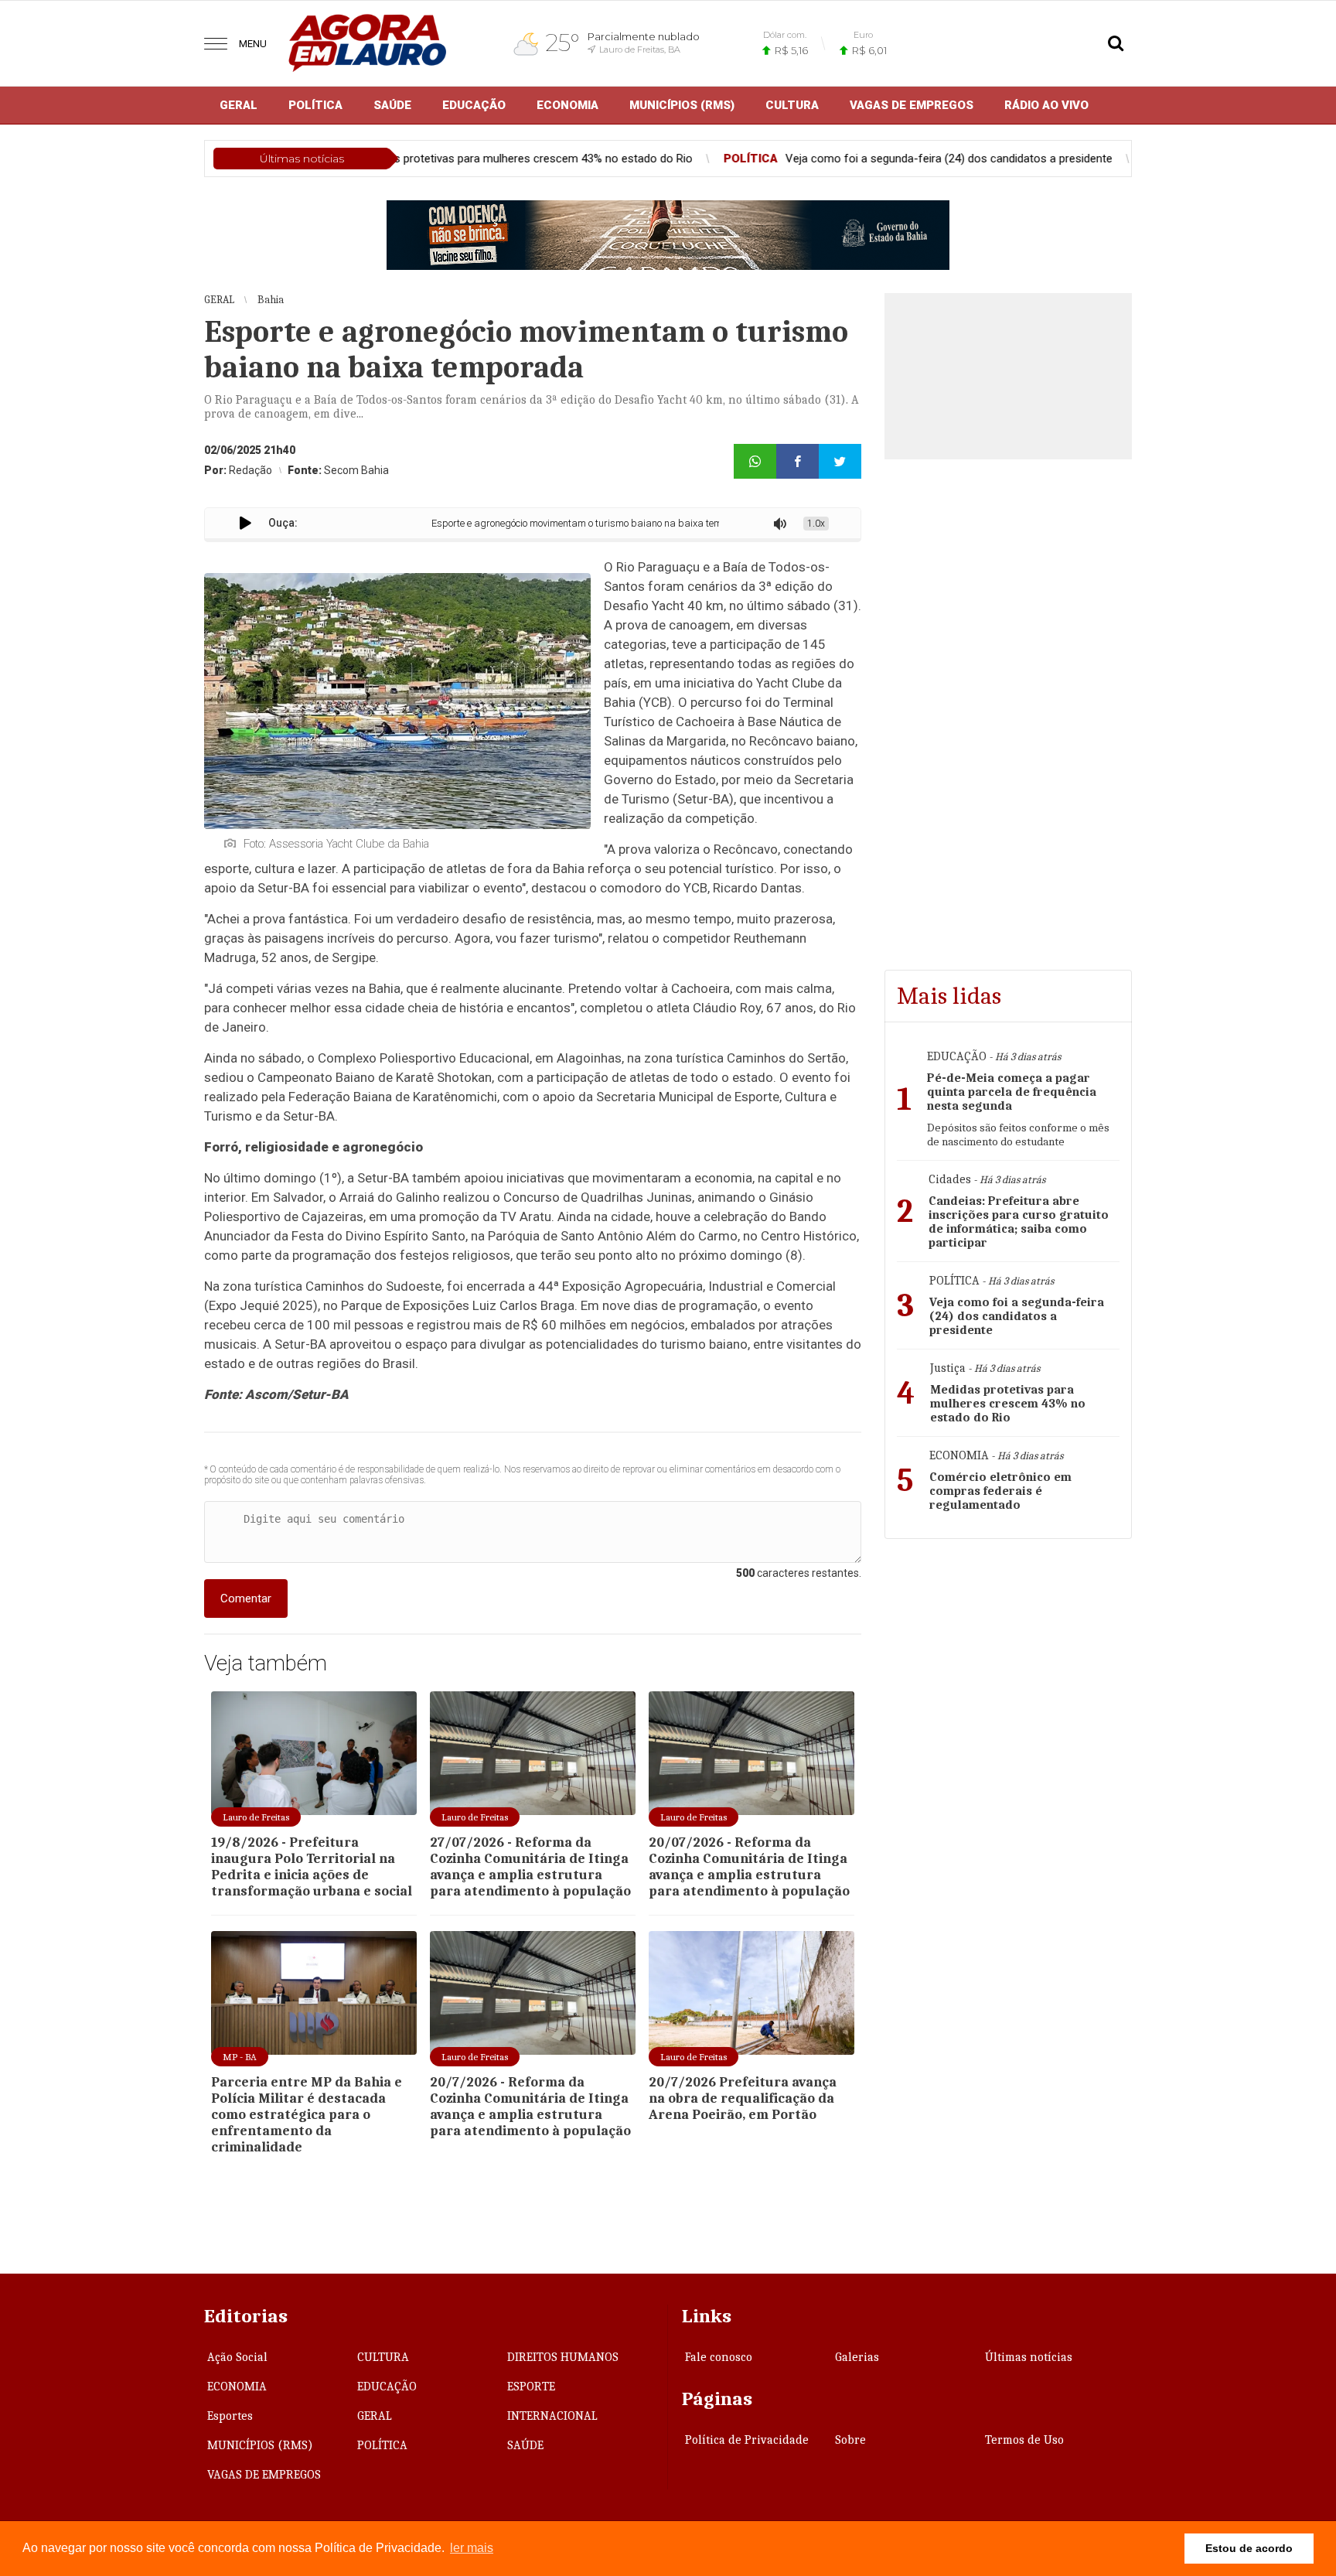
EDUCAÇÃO (474, 105)
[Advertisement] (1008, 1657)
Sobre (850, 2440)
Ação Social (237, 2357)
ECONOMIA (567, 105)
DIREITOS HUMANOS (563, 2357)
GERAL (239, 105)
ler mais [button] (472, 2548)
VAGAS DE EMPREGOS (912, 105)
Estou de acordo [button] (1249, 2548)
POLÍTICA (315, 105)
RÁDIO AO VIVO (1046, 105)
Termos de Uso (1024, 2440)
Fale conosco (719, 2357)
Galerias (857, 2357)
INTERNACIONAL (552, 2416)
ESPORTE (531, 2387)
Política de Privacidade (747, 2440)
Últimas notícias (1029, 2357)
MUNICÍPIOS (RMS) (682, 105)
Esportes (230, 2416)
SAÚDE (392, 105)
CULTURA (792, 105)
